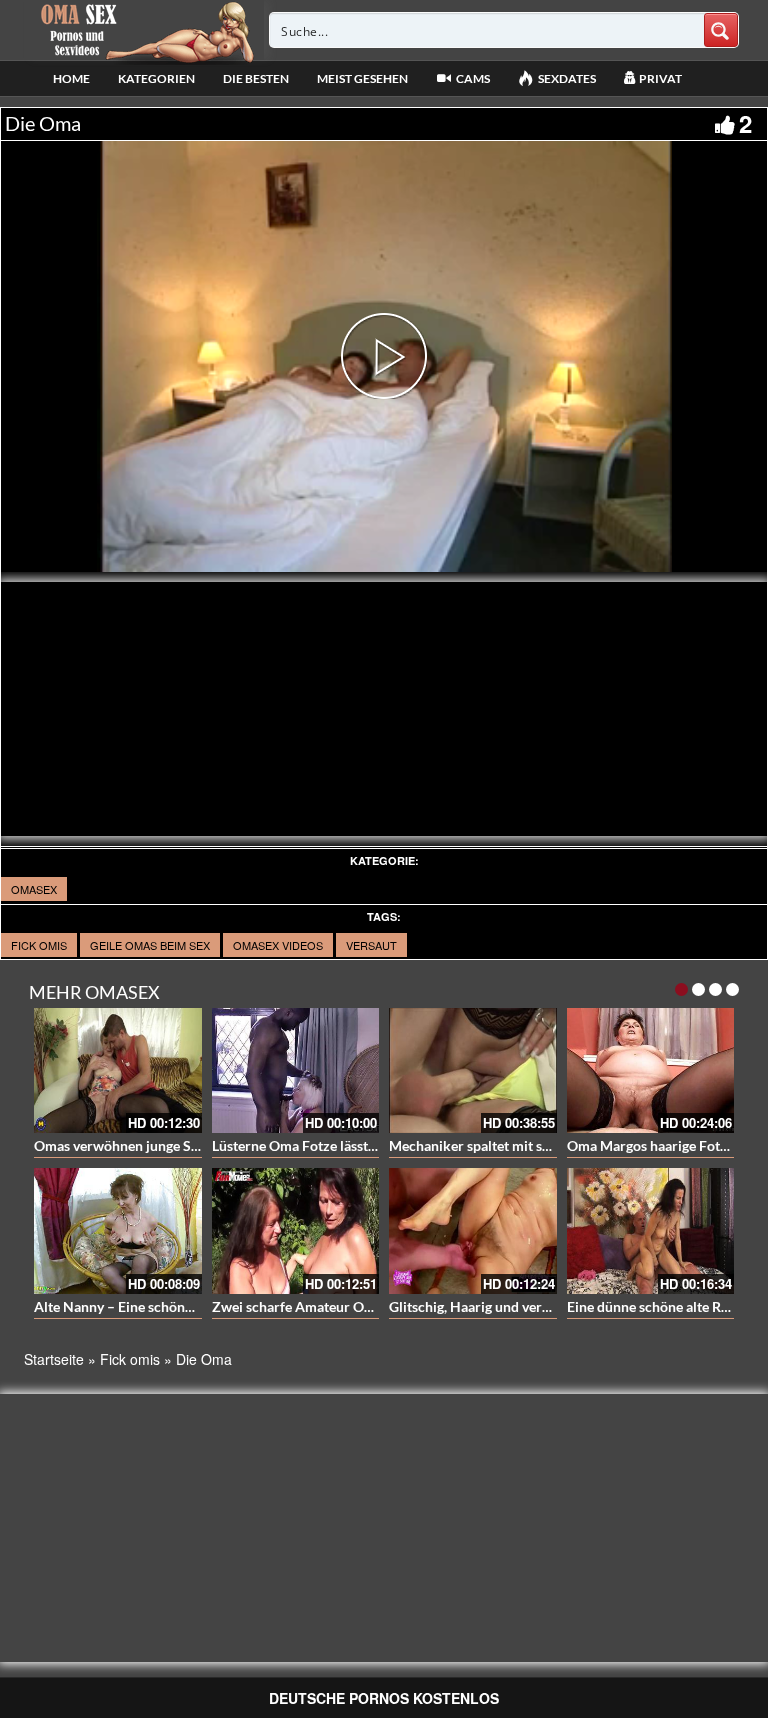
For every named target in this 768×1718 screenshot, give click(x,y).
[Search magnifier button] (721, 30)
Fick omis (39, 945)
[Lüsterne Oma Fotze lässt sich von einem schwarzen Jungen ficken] (296, 1071)
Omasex (34, 889)
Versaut (371, 945)
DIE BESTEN (256, 78)
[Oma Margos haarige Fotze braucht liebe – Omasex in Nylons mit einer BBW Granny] (651, 1071)
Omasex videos (278, 945)
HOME (71, 78)
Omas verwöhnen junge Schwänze (140, 1145)
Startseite (54, 1359)
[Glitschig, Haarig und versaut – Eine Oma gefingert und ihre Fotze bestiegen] (473, 1231)
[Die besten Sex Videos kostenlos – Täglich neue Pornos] (144, 30)
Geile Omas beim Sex (150, 945)
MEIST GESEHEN (362, 78)
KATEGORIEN (156, 78)
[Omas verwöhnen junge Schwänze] (118, 1071)
